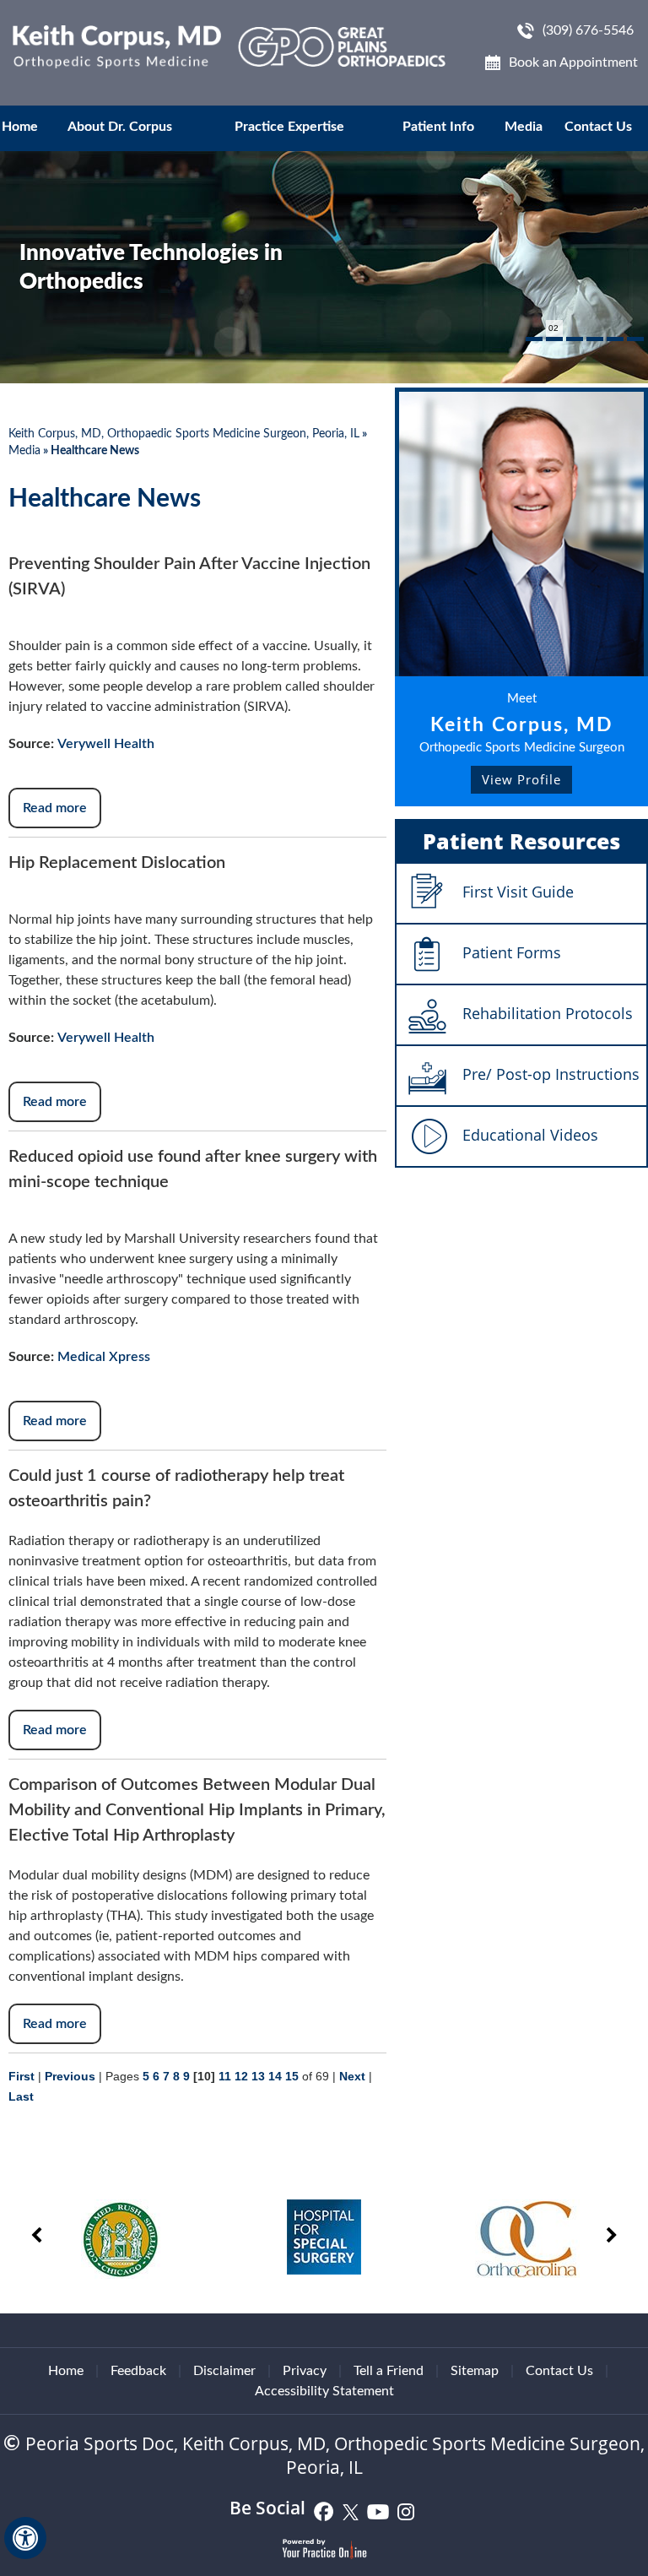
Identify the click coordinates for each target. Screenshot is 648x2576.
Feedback (138, 2371)
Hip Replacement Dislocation (117, 863)
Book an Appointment (573, 62)
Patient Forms (512, 952)
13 (258, 2076)
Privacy (305, 2371)
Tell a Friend (389, 2371)
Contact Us (598, 127)
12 (241, 2076)
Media (524, 127)
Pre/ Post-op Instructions (551, 1074)
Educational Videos (530, 1135)
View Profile (521, 779)
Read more (55, 808)
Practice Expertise (289, 127)
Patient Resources (521, 841)
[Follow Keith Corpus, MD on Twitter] (351, 2511)
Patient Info (438, 127)
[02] (554, 339)
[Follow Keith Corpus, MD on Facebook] (324, 2511)
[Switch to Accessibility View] (25, 2538)
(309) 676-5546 (588, 30)
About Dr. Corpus (120, 127)
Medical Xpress (104, 1357)
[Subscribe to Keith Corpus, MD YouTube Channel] (378, 2511)
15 (292, 2076)
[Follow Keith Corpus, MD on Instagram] (406, 2511)
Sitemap (475, 2371)
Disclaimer (224, 2371)
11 (225, 2076)
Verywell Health (106, 744)
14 (275, 2076)
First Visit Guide (518, 892)
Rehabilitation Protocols (548, 1013)
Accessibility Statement (324, 2391)
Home (20, 127)
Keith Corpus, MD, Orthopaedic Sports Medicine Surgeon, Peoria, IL (184, 434)
